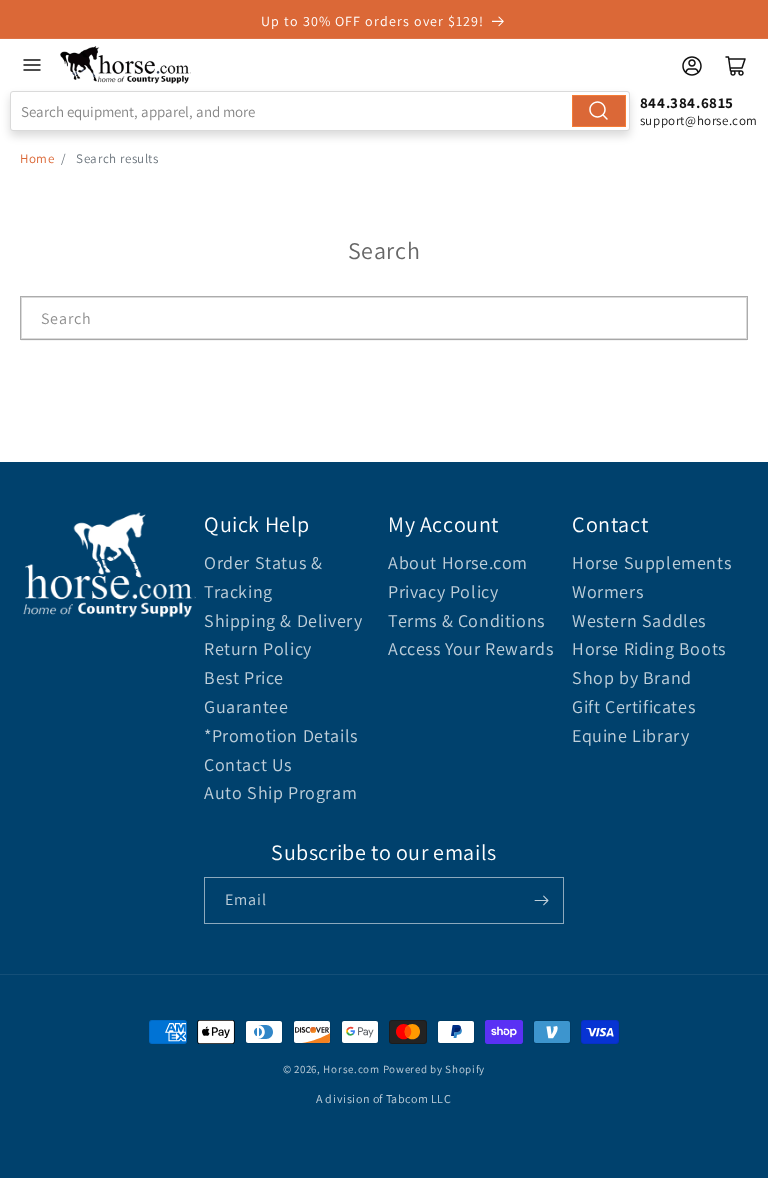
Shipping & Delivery (283, 620)
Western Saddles (639, 620)
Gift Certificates (633, 706)
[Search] (599, 111)
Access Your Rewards (470, 648)
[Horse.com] (125, 65)
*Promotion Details (281, 735)
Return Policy (258, 648)
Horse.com (351, 1069)
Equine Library (630, 735)
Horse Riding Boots (649, 648)
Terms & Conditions (466, 620)
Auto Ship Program (280, 792)
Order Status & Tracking (263, 577)
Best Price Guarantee (246, 692)
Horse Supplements (651, 562)
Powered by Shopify (434, 1069)
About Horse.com (458, 562)
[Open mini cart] (736, 66)
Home (37, 158)
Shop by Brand (632, 677)
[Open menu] (32, 65)
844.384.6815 (687, 102)
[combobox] (320, 111)
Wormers (607, 591)
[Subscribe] (541, 900)
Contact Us (248, 764)
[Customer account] (692, 66)
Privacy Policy (443, 591)
